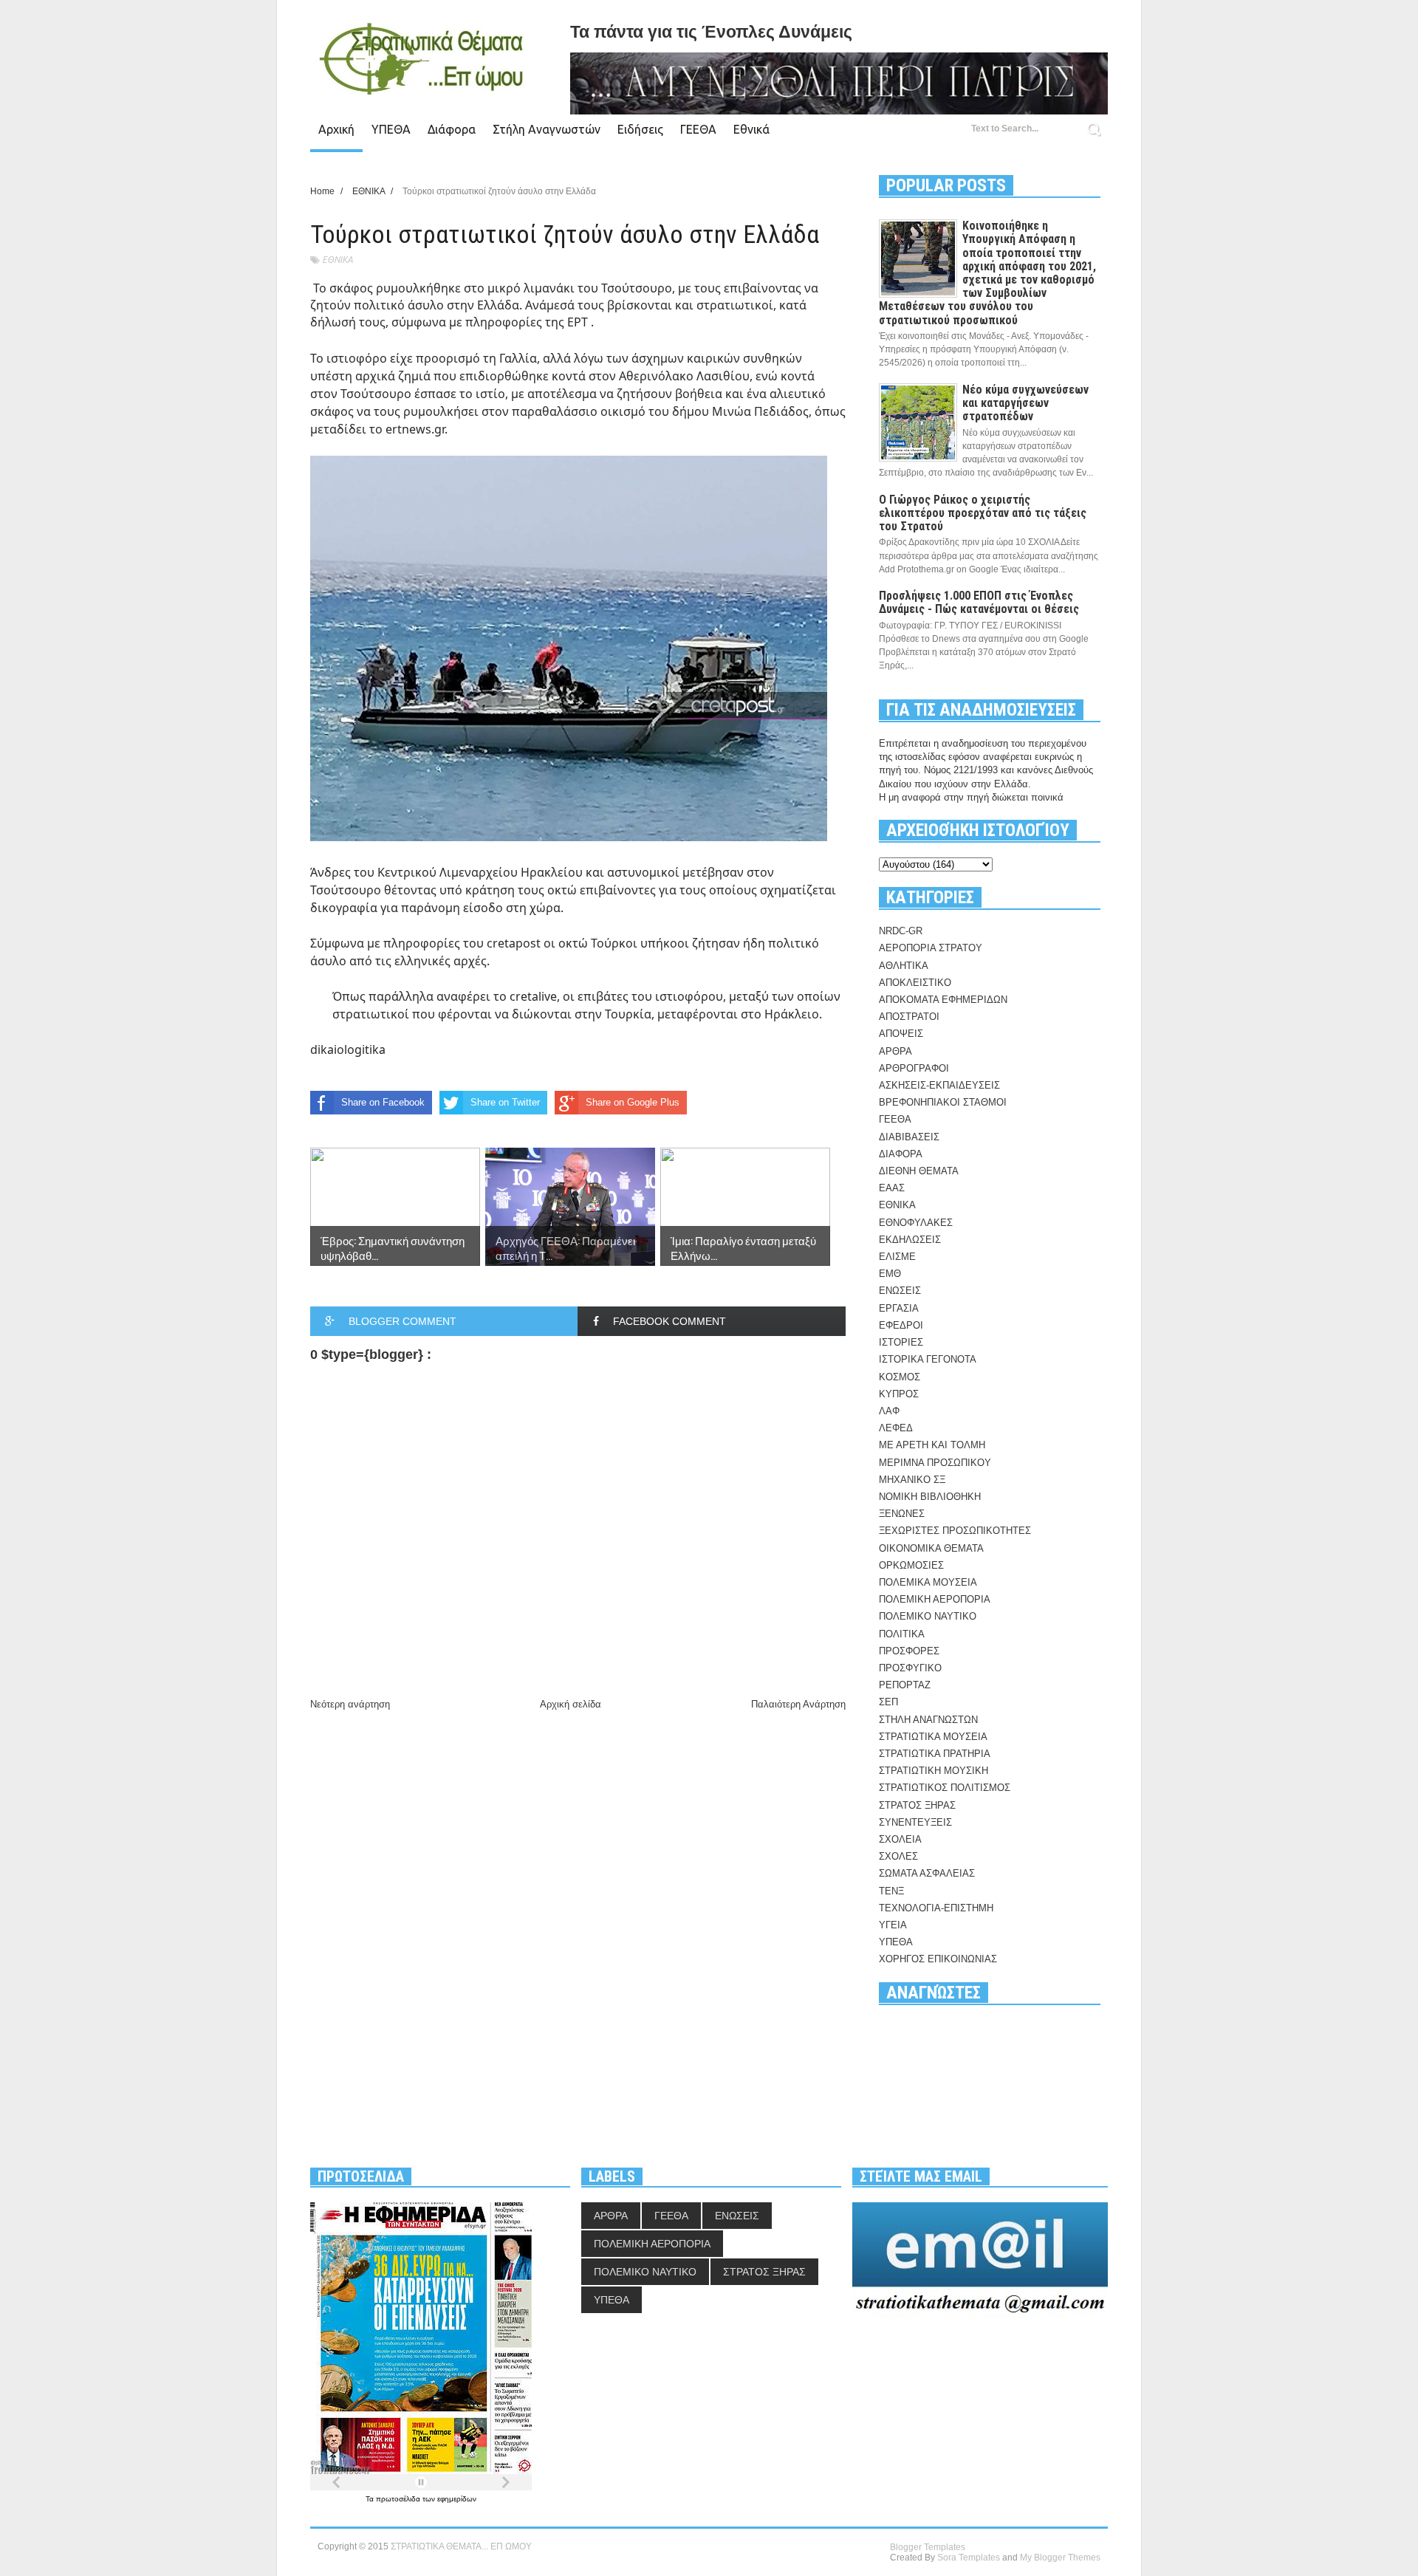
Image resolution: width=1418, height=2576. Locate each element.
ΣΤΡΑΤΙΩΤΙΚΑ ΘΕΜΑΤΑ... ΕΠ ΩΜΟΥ (461, 2546)
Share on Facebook (383, 1102)
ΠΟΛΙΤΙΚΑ (902, 1634)
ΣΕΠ (888, 1702)
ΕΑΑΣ (892, 1188)
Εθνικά (751, 129)
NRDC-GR (901, 931)
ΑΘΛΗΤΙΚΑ (904, 966)
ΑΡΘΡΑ (895, 1051)
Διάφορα (452, 129)
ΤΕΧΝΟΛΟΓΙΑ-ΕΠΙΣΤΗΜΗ (936, 1908)
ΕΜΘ (890, 1274)
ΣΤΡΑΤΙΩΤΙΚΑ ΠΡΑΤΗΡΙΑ (935, 1754)
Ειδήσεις (640, 129)
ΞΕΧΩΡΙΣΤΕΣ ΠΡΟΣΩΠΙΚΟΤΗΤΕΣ (955, 1531)
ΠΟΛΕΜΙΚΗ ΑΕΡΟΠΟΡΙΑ (935, 1599)
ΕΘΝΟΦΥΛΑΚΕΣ (916, 1223)
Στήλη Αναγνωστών (547, 129)
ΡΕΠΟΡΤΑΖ (905, 1685)
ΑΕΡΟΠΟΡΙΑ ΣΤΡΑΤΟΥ (931, 948)
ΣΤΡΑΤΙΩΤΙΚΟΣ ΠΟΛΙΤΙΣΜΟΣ (945, 1788)
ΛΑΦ (889, 1411)
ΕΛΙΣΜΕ (897, 1257)
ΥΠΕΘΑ (391, 129)
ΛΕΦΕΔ (896, 1428)
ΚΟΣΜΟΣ (900, 1377)
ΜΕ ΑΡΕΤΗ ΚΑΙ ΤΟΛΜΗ (932, 1445)
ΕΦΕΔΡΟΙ (901, 1325)
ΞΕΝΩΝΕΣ (902, 1514)
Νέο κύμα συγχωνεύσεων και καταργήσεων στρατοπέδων (1025, 403)
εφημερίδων (457, 2499)
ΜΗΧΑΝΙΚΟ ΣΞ (912, 1480)
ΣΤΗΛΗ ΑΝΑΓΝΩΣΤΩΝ (928, 1720)
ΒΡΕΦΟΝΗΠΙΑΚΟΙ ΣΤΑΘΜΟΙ (943, 1102)
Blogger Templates (928, 2547)
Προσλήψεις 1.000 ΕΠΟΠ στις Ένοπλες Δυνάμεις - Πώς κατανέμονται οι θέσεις (979, 602)
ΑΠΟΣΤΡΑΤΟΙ (909, 1017)
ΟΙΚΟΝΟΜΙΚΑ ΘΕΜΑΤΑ (931, 1548)
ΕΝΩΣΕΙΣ (900, 1291)
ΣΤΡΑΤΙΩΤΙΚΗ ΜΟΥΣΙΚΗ (934, 1771)
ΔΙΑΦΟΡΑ (901, 1154)
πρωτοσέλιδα (399, 2499)
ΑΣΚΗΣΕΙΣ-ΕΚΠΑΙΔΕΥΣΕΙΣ (939, 1085)
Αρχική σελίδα (571, 1704)
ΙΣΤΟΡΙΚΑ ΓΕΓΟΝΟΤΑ (928, 1359)
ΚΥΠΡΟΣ (899, 1394)
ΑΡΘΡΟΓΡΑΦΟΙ (914, 1068)
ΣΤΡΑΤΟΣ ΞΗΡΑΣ (917, 1805)
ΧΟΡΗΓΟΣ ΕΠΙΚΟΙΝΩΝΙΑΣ (938, 1959)
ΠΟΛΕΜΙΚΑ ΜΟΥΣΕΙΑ (928, 1582)
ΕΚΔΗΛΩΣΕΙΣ (910, 1240)
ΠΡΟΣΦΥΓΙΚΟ (910, 1668)
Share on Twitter (505, 1102)
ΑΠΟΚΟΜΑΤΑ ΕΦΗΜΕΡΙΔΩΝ (943, 1000)
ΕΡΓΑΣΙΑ (899, 1308)
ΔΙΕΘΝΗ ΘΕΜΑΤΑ (919, 1171)
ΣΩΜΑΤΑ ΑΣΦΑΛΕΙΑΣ (927, 1873)
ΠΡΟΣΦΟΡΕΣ (909, 1651)
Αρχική (336, 129)
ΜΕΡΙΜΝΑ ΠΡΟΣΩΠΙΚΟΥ (935, 1463)
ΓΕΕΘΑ (698, 129)
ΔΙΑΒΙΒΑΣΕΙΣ (909, 1137)
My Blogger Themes (1060, 2558)
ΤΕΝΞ (891, 1891)
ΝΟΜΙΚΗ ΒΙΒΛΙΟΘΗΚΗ (930, 1497)
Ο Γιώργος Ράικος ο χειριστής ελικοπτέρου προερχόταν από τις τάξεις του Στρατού (983, 513)
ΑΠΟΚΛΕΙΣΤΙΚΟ (915, 983)
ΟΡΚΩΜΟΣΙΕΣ (911, 1565)
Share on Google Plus (633, 1102)
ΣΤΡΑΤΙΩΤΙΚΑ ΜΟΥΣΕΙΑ (933, 1737)
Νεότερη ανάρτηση (350, 1704)
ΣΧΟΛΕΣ (898, 1856)
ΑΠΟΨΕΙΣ (901, 1034)
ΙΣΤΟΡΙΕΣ (901, 1342)
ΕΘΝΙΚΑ (338, 260)
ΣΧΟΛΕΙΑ (900, 1839)
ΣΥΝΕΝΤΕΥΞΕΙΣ (915, 1822)
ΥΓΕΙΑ (893, 1925)
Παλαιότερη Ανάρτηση (798, 1704)
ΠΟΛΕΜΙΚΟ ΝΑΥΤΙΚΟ (928, 1616)
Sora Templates (969, 2558)
